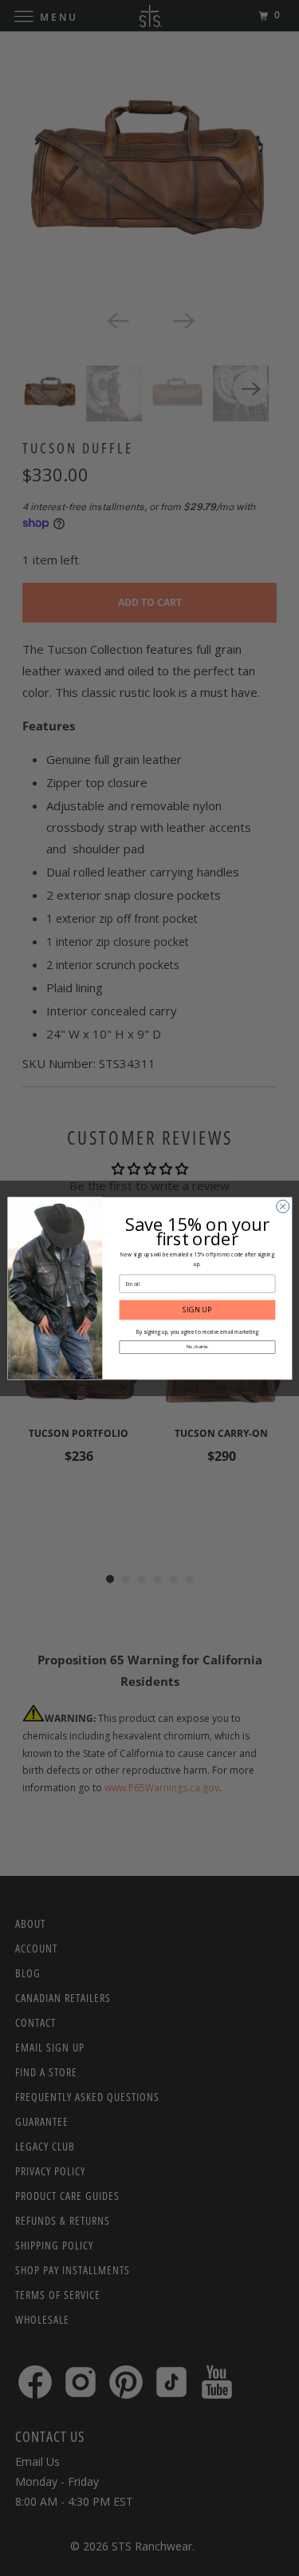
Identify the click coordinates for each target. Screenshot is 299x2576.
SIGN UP (197, 1309)
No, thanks (197, 1347)
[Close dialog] (282, 1206)
